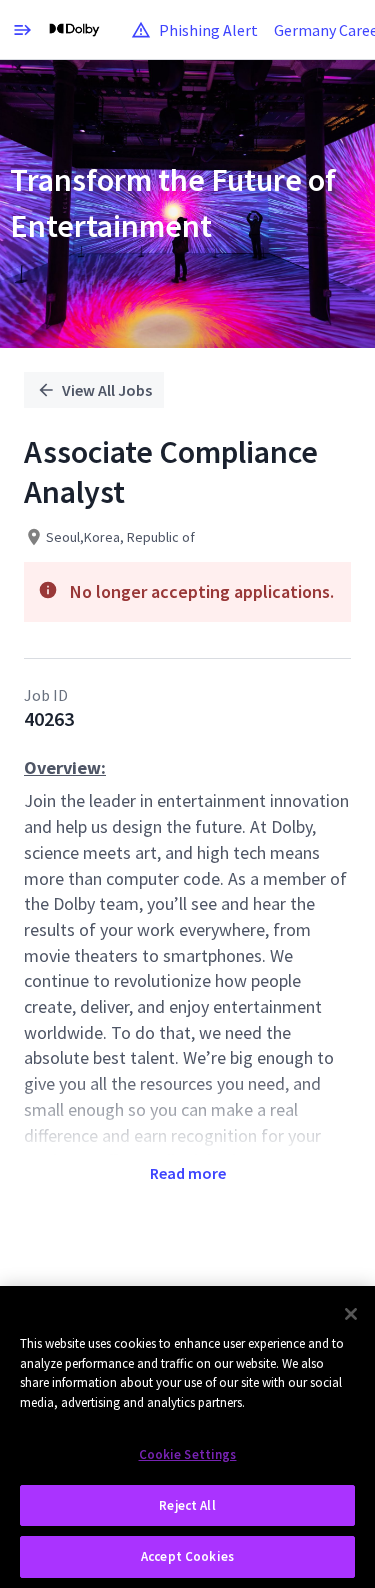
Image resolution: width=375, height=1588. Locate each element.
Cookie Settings (188, 1454)
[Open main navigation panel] (22, 29)
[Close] (351, 1314)
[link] (74, 30)
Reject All (187, 1505)
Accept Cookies (187, 1556)
